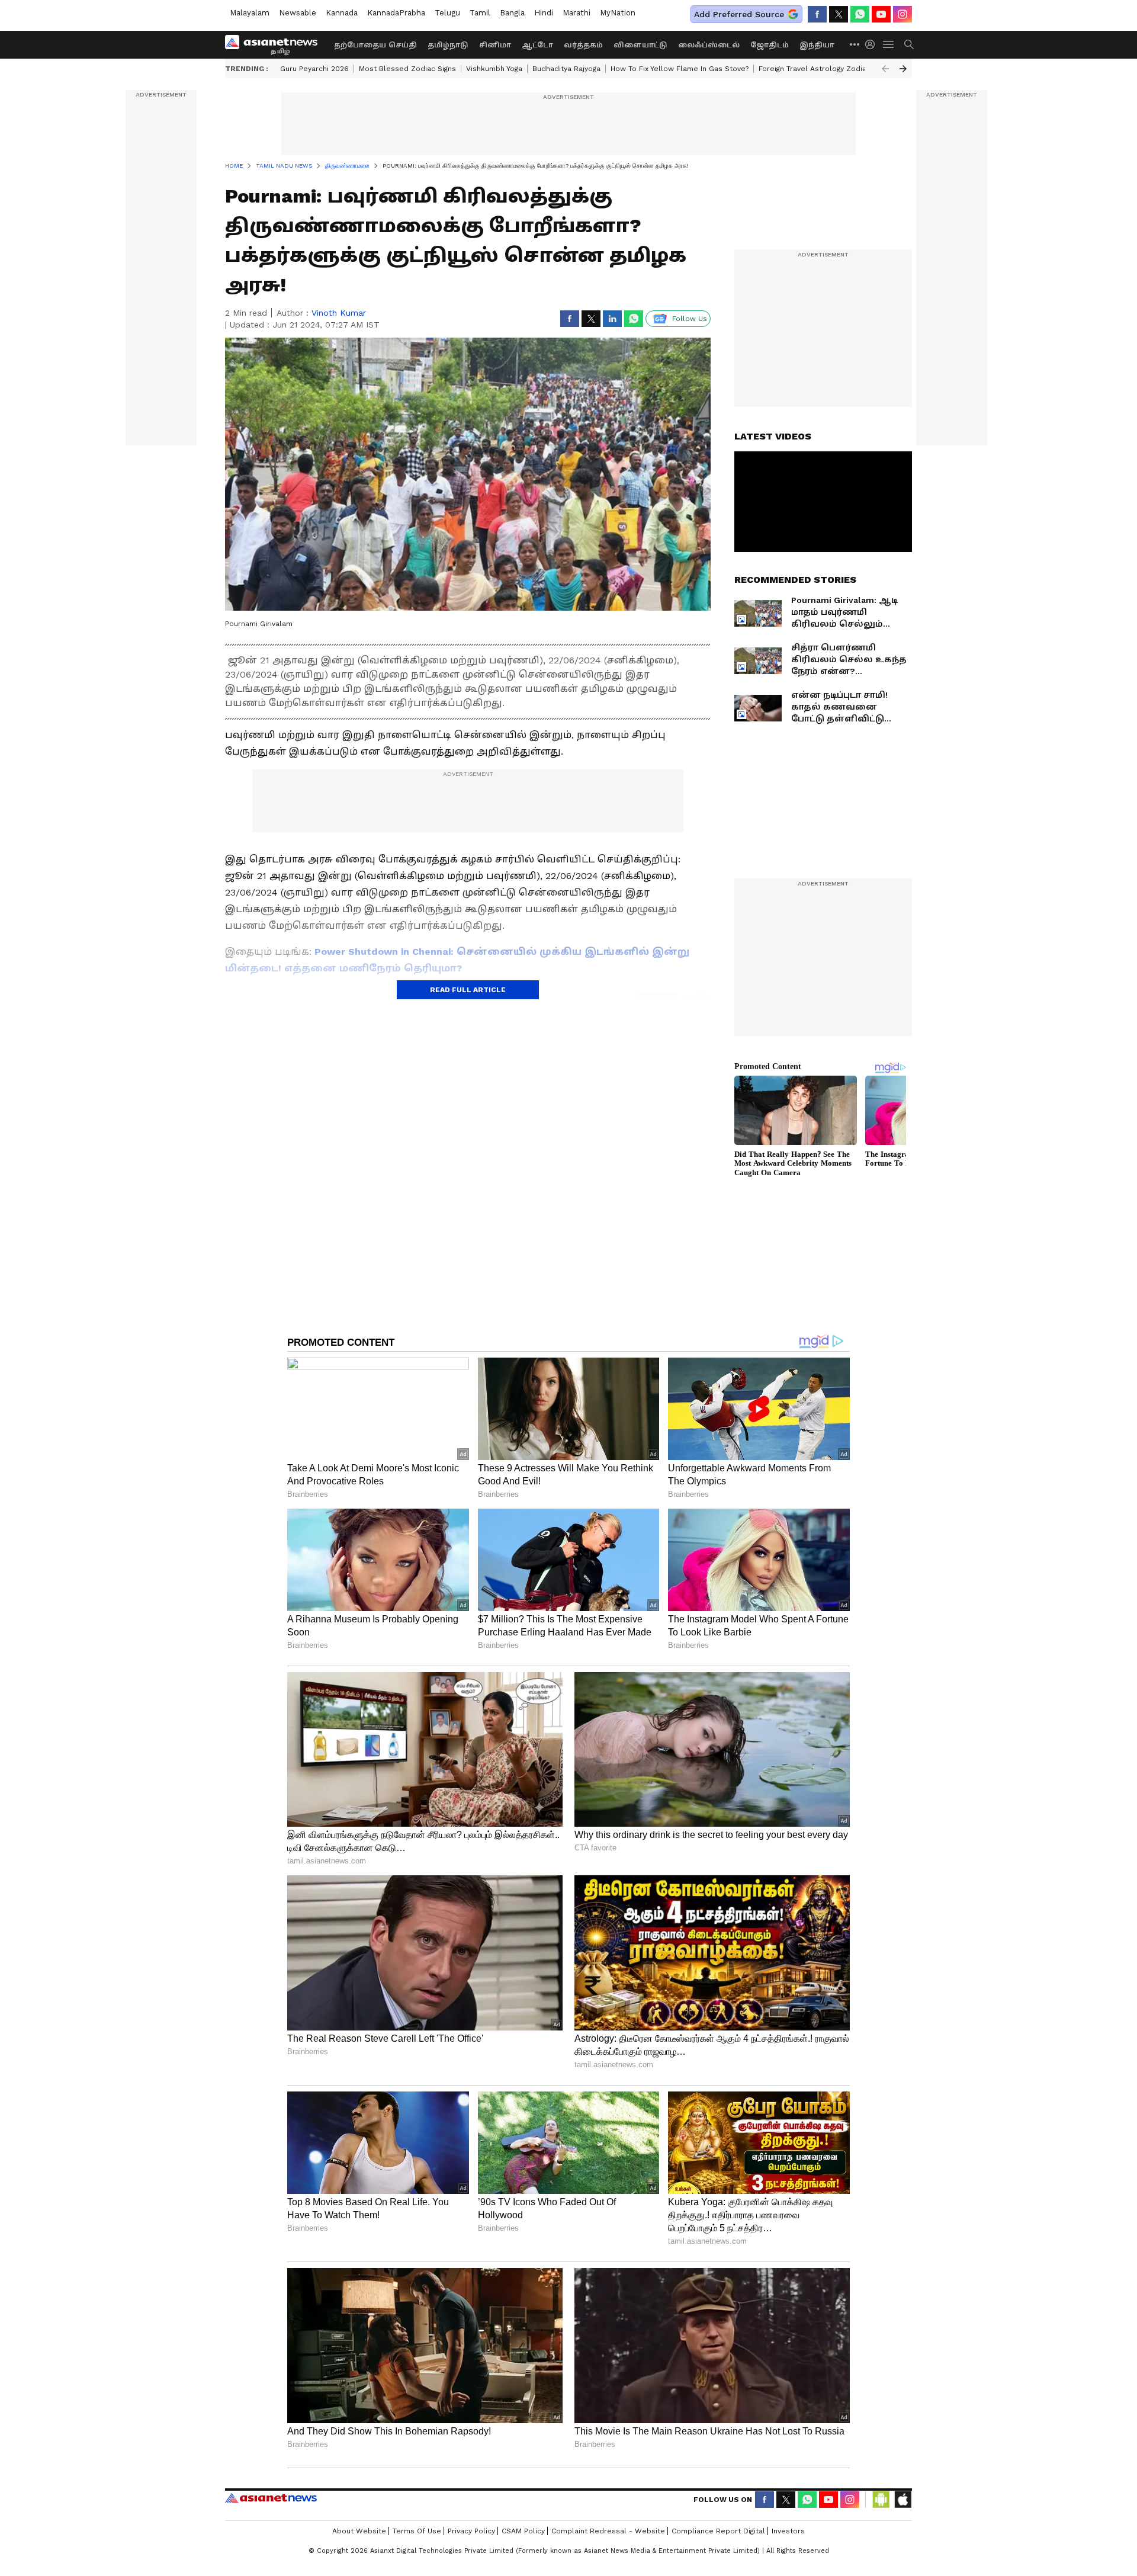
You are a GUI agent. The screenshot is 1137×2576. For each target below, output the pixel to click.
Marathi (576, 13)
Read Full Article (468, 990)
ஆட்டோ (537, 45)
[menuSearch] (909, 44)
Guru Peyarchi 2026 (314, 69)
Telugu (447, 13)
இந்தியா (817, 45)
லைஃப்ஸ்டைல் (709, 45)
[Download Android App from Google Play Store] (881, 2500)
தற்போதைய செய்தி (375, 45)
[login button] (873, 44)
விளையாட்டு (640, 45)
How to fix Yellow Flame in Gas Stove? (680, 69)
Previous (885, 69)
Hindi (544, 13)
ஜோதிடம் (770, 45)
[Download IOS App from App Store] (902, 2500)
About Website (359, 2531)
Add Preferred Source (739, 14)
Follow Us (690, 319)
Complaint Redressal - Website (608, 2531)
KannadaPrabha (396, 13)
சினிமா (495, 45)
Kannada (342, 13)
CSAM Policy (523, 2531)
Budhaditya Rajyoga (566, 69)
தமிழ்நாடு (448, 45)
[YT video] (881, 14)
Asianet (271, 2498)
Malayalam (250, 13)
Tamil (480, 13)
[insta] (902, 14)
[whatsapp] (860, 14)
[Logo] (275, 44)
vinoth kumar (339, 313)
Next (903, 69)
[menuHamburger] (889, 44)
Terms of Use (417, 2531)
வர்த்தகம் (583, 45)
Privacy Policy (471, 2531)
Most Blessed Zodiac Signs (407, 69)
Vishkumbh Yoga (494, 69)
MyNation (618, 13)
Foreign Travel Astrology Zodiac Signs (825, 69)
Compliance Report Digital (718, 2531)
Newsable (298, 13)
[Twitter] (839, 14)
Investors (788, 2531)
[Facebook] (817, 14)
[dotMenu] (855, 44)
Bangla (512, 13)
